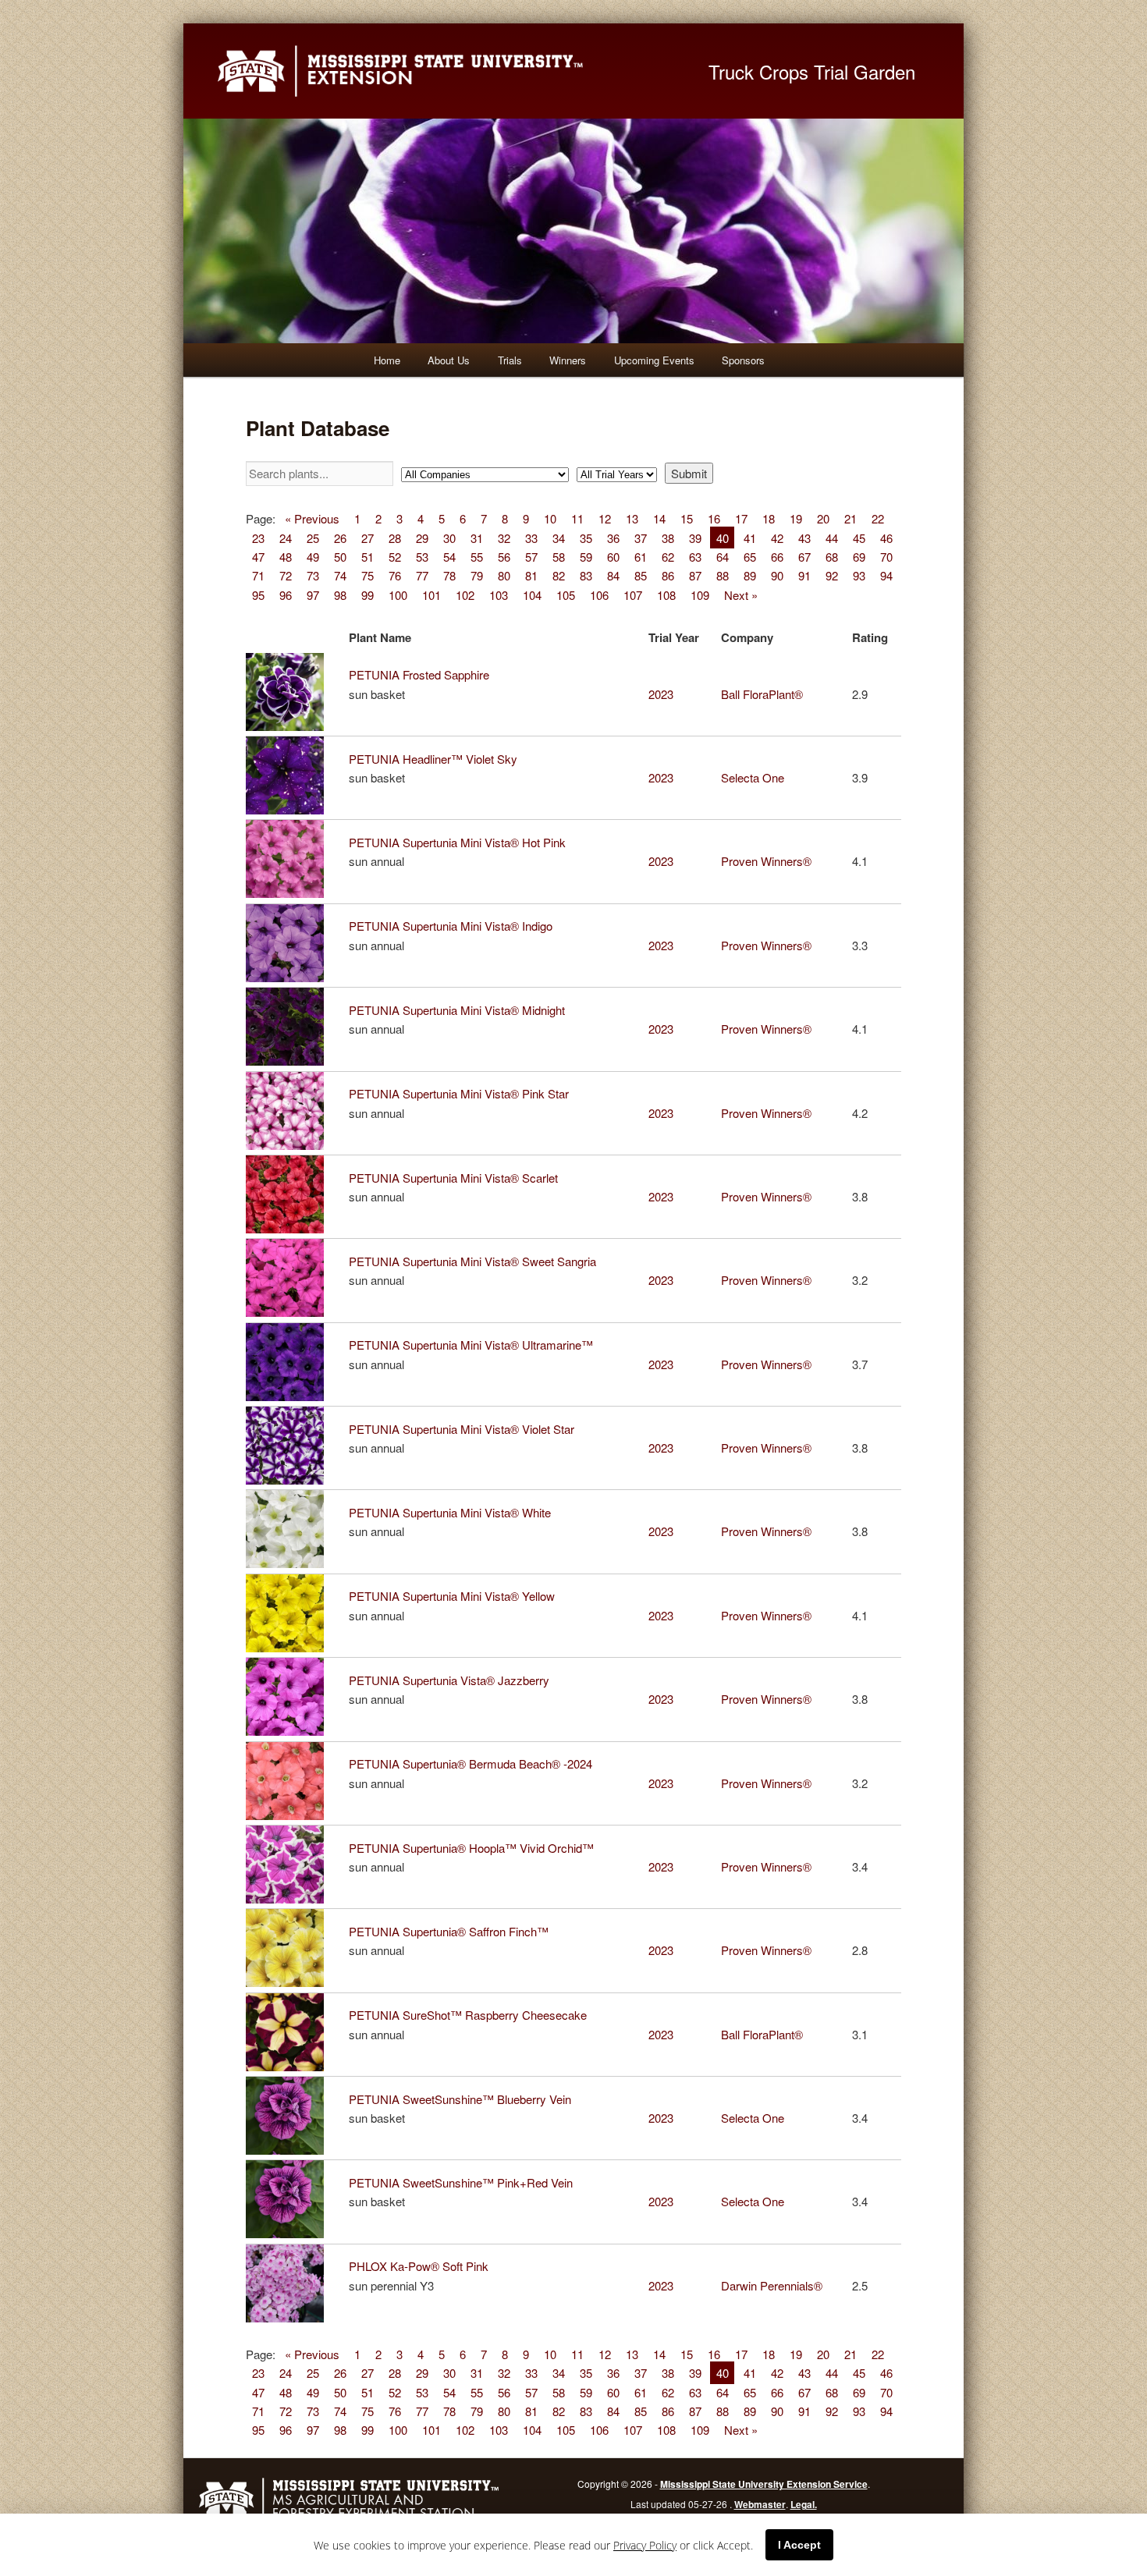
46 (886, 537)
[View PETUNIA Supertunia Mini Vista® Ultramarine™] (288, 1396)
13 (632, 518)
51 (368, 557)
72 (286, 575)
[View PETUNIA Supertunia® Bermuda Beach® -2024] (288, 1815)
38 (668, 537)
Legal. (804, 2504)
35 (586, 537)
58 (559, 557)
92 (832, 575)
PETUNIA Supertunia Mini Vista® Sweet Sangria (472, 1261)
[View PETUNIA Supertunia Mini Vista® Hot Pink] (288, 893)
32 (504, 537)
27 (368, 537)
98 (340, 594)
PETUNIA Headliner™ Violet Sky (433, 759)
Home (387, 360)
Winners (568, 360)
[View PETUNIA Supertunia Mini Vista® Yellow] (288, 1647)
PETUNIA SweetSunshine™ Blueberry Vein (460, 2099)
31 (477, 537)
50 (340, 557)
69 (859, 557)
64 (723, 557)
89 (750, 575)
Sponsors (743, 360)
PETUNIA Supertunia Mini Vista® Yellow (452, 1596)
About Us (449, 360)
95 (258, 594)
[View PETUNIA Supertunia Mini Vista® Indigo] (288, 977)
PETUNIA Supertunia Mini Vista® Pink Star (459, 1093)
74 (340, 575)
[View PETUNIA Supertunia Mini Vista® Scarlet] (288, 1228)
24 (286, 537)
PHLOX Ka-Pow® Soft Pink (419, 2266)
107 (633, 594)
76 (395, 575)
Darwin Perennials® (772, 2285)
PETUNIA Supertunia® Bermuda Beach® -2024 (471, 1763)
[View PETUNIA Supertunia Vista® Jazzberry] (288, 1731)
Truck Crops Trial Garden (812, 71)
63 (695, 557)
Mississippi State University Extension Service (764, 2484)
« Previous (312, 518)
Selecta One (753, 777)
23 (258, 537)
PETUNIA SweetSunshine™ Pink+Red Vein (461, 2182)
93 (859, 575)
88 (723, 575)
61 (641, 557)
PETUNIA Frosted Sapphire (419, 674)
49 (313, 557)
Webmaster (760, 2504)
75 (368, 575)
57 (531, 557)
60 (613, 557)
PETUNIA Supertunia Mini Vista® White (450, 1512)
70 (886, 557)
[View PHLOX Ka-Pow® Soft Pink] (288, 2317)
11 (577, 518)
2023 (661, 694)
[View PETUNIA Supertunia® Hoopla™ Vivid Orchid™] (288, 1898)
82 (559, 575)
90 (777, 575)
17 (741, 518)
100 (398, 594)
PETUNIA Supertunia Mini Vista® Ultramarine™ (471, 1345)
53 (422, 557)
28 (395, 537)
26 (340, 537)
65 (750, 557)
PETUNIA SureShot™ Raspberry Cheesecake (468, 2015)
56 (504, 557)
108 (666, 594)
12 (605, 518)
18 (769, 518)
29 (422, 537)
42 (777, 537)
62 (668, 557)
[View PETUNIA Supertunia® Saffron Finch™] (288, 1982)
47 (258, 557)
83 (586, 575)
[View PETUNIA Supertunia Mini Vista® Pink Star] (288, 1145)
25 (313, 537)
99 (368, 594)
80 (504, 575)
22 (878, 518)
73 (313, 575)
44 (832, 537)
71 (258, 575)
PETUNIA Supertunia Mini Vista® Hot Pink (457, 842)
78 (449, 575)
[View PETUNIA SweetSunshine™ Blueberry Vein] (288, 2150)
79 (477, 575)
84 (613, 575)
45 (859, 537)
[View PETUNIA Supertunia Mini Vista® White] (288, 1563)
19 (796, 518)
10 (550, 518)
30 (449, 537)
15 (687, 518)
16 (714, 518)
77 (422, 575)
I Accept (799, 2545)
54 (449, 557)
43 (804, 537)
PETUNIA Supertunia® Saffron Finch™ (449, 1931)
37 (641, 537)
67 (804, 557)
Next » (741, 594)
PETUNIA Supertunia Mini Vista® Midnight (457, 1010)
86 (668, 575)
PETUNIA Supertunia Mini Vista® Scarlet (453, 1178)
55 (477, 557)
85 (641, 575)
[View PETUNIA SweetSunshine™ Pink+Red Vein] (288, 2233)
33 (531, 537)
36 (613, 537)
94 (886, 575)
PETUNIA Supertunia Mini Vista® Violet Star (462, 1429)
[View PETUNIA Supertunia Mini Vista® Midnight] (288, 1061)
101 (431, 594)
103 (499, 594)
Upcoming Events (654, 360)
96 (286, 594)
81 (531, 575)
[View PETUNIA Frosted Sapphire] (288, 726)
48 (286, 557)
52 (395, 557)
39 (695, 537)
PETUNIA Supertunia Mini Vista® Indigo (451, 926)
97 (313, 594)
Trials (510, 360)
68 (832, 557)
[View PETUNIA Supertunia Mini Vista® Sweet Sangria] (288, 1312)
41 (750, 537)
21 (850, 518)
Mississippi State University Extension (445, 71)
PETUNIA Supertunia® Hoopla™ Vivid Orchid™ (471, 1848)
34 (559, 537)
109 (700, 594)
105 (566, 594)
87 (695, 575)
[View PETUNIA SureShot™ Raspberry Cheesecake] (288, 2066)
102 (465, 594)
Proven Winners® (766, 861)
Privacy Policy (645, 2545)
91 (804, 575)
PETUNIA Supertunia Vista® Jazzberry (449, 1680)
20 (823, 518)
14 (659, 518)
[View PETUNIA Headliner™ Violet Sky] (288, 809)
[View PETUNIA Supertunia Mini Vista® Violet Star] (288, 1480)
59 (586, 557)
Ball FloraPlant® (762, 694)
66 (777, 557)
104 (532, 594)
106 (599, 594)
